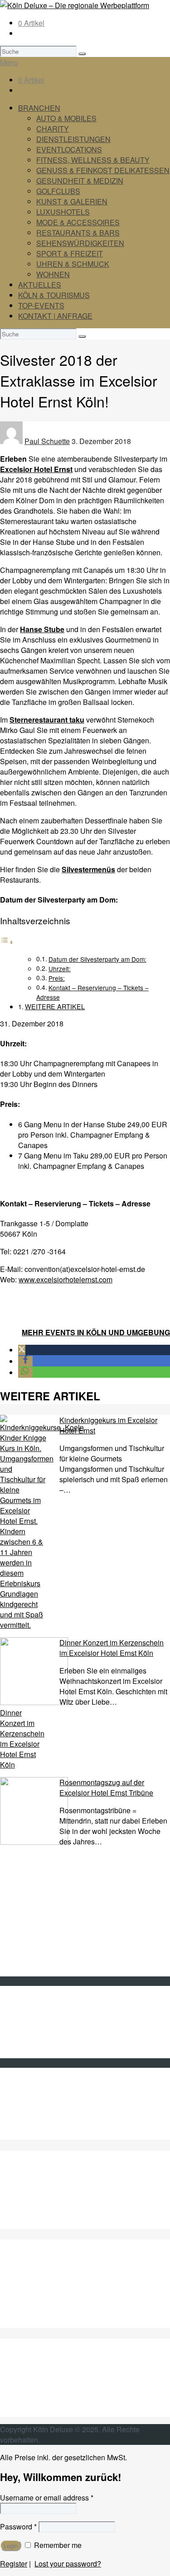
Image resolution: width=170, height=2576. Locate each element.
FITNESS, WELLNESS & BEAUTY (93, 160)
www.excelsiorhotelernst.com (66, 1279)
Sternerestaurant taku (47, 720)
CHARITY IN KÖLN (50, 2192)
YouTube (33, 2114)
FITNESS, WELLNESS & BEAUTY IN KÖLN (90, 2224)
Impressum (36, 2032)
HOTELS (34, 2312)
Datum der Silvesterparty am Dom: (97, 959)
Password (18, 2526)
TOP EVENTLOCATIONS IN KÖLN (74, 2213)
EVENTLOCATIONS (69, 149)
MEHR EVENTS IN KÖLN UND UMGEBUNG (96, 1332)
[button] (22, 1350)
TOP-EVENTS (41, 305)
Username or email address (47, 2498)
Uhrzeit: (60, 969)
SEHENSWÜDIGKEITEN (59, 2380)
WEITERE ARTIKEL (55, 1006)
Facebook (34, 2103)
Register (14, 2564)
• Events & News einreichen (63, 2053)
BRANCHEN (39, 108)
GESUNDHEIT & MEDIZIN (80, 181)
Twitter (29, 2093)
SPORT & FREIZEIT (70, 253)
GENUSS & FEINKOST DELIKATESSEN (103, 170)
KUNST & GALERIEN (72, 201)
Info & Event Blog (46, 2022)
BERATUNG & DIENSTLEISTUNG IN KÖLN (90, 2203)
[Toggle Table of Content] (7, 942)
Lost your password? (68, 2564)
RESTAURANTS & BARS (78, 233)
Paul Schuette (47, 441)
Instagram (34, 2124)
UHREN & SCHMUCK (73, 264)
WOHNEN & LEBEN (51, 2412)
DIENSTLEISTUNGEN (73, 139)
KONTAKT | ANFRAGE (55, 316)
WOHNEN (53, 274)
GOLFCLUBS (58, 191)
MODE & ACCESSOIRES (78, 222)
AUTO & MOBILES (66, 118)
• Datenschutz (41, 2043)
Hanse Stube (42, 629)
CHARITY (53, 129)
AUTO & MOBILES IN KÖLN (63, 2182)
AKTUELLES (40, 285)
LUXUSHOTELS (63, 212)
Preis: (57, 978)
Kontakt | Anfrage (46, 2011)
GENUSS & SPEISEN (54, 2271)
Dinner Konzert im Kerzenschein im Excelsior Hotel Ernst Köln (112, 1648)
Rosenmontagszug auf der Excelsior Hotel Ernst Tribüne (106, 1787)
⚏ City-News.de (44, 2134)
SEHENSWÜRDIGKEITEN (80, 243)
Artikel (31, 23)
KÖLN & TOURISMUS (54, 295)
